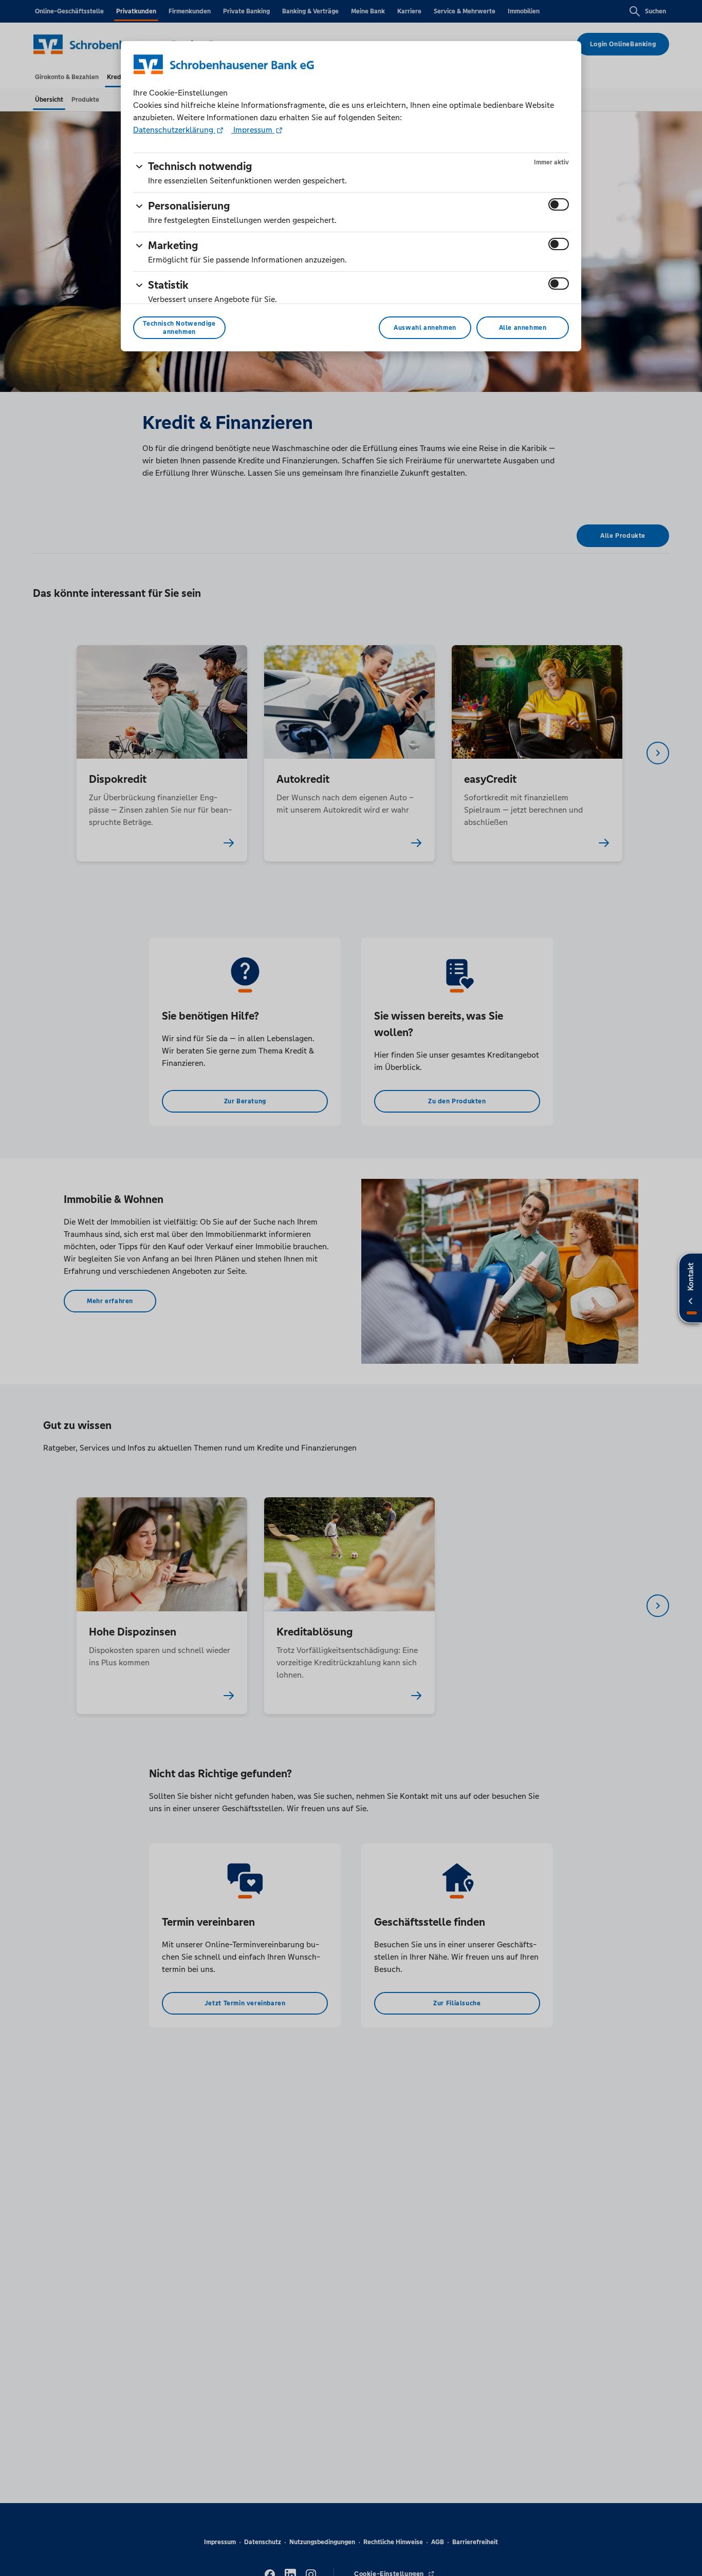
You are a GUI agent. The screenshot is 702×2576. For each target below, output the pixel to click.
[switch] (559, 204)
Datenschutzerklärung (174, 130)
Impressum (253, 130)
